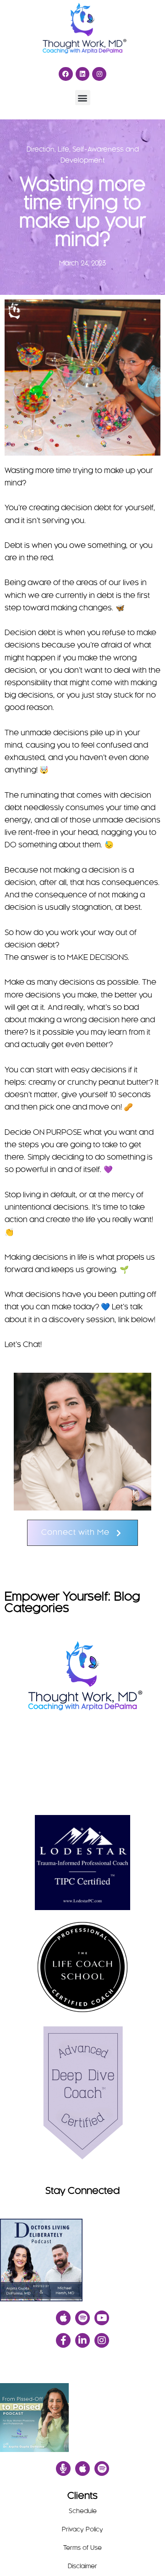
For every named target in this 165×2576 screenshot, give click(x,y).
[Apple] (63, 2318)
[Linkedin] (83, 74)
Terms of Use (82, 2548)
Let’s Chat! (23, 1345)
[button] (83, 98)
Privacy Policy (82, 2530)
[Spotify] (82, 2318)
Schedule (83, 2511)
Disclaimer (82, 2567)
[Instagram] (99, 74)
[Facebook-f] (63, 2340)
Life (63, 150)
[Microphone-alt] (63, 2469)
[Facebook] (66, 74)
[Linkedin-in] (82, 2340)
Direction (41, 150)
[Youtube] (102, 2318)
